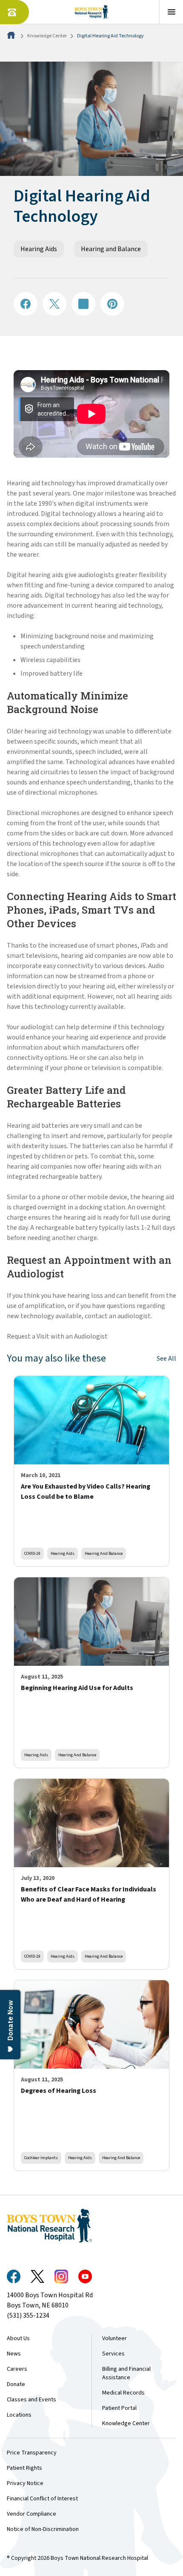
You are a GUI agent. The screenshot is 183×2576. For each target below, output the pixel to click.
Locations (19, 2415)
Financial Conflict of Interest (42, 2499)
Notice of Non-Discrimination (43, 2529)
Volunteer (114, 2338)
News (14, 2354)
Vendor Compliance (31, 2514)
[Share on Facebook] (26, 304)
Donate (16, 2384)
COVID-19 (32, 1553)
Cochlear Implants (41, 2158)
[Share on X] (54, 304)
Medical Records (123, 2393)
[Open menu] (171, 12)
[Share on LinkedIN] (83, 304)
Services (113, 2354)
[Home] (12, 36)
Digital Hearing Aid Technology (110, 36)
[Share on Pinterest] (112, 304)
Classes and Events (31, 2400)
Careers (17, 2369)
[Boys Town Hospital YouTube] (85, 2276)
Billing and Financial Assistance (126, 2373)
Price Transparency (32, 2453)
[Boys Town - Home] (92, 12)
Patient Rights (24, 2468)
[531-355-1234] (14, 12)
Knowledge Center (47, 36)
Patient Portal (119, 2408)
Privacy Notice (25, 2483)
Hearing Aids (39, 249)
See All (166, 1359)
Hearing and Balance (111, 249)
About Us (18, 2338)
